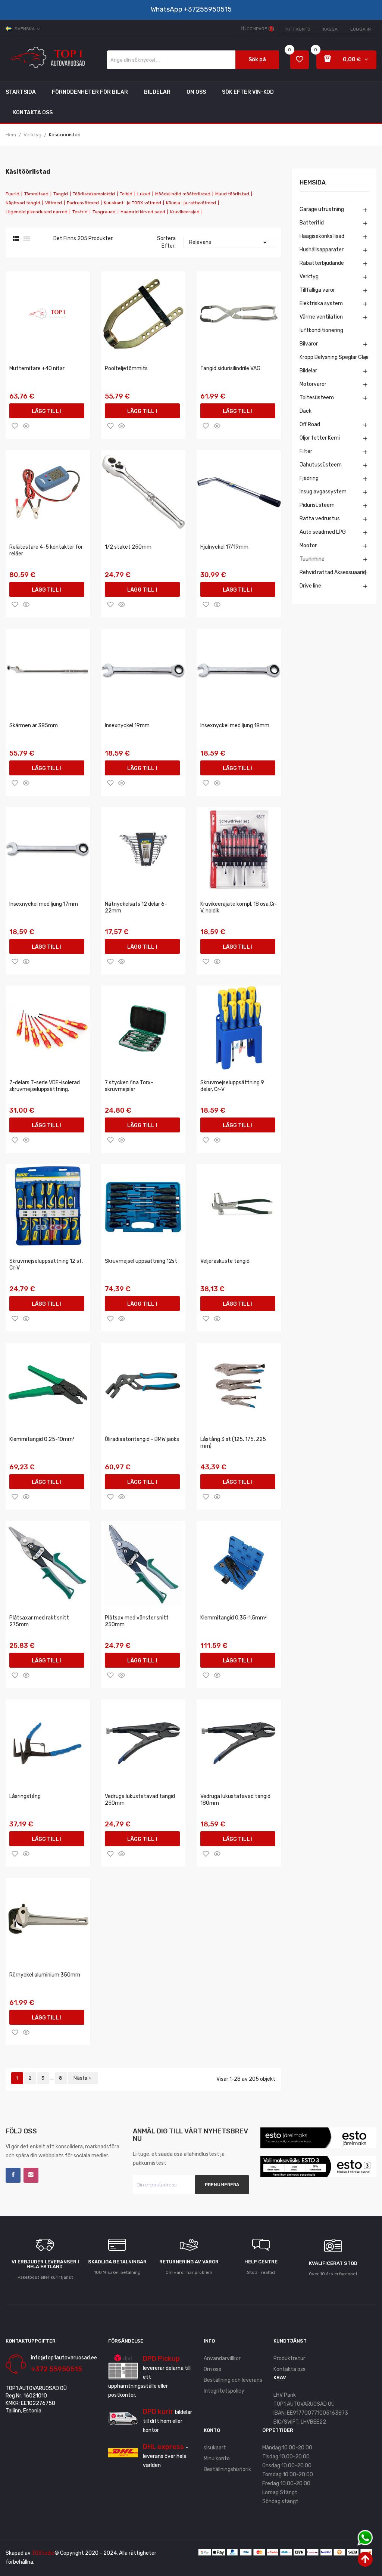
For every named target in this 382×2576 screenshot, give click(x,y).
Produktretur (289, 2358)
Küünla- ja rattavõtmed (191, 203)
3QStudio (43, 2553)
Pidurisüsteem (317, 505)
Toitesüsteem (317, 398)
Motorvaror (313, 384)
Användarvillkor (222, 2358)
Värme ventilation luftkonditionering (321, 324)
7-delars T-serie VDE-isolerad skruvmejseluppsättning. (45, 1086)
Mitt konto (298, 29)
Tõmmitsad (36, 194)
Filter (306, 451)
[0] (300, 60)
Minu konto (217, 2459)
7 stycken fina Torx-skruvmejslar (129, 1086)
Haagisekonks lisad (322, 236)
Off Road (310, 424)
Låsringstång (25, 1796)
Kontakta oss (289, 2369)
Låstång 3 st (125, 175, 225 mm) (233, 1443)
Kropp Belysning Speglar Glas (334, 357)
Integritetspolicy (224, 2391)
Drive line (310, 586)
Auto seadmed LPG (323, 532)
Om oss (212, 2369)
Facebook (13, 2175)
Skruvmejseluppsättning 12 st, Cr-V (46, 1264)
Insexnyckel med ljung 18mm (235, 726)
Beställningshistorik (227, 2469)
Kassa (330, 29)
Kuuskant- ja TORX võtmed (132, 203)
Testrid (80, 212)
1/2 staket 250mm (128, 547)
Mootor (308, 545)
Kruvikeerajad (185, 212)
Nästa (83, 2078)
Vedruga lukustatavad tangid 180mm (235, 1800)
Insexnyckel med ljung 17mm (44, 904)
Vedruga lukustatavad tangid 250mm (140, 1800)
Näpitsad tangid (23, 203)
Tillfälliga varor (317, 290)
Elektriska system (321, 303)
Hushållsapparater (322, 250)
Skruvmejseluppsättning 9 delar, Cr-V (232, 1086)
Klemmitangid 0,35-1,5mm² (234, 1618)
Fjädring (309, 478)
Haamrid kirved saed (143, 212)
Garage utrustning (322, 209)
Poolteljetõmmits (126, 368)
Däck (306, 411)
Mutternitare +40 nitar (37, 368)
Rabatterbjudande (322, 263)
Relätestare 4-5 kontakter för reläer (46, 550)
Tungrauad (104, 212)
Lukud (144, 194)
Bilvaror (309, 344)
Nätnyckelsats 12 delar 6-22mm (136, 907)
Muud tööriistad (232, 194)
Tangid (61, 194)
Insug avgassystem (323, 492)
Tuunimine (312, 559)
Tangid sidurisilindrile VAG (230, 368)
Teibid (126, 194)
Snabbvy (26, 426)
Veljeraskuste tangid (225, 1261)
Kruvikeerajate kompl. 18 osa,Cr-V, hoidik (239, 907)
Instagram (31, 2175)
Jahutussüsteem (321, 465)
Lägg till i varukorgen (47, 413)
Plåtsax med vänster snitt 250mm (137, 1621)
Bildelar (308, 371)
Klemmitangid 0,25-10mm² (42, 1439)
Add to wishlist (15, 426)
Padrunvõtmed (83, 203)
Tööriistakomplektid (94, 194)
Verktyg (309, 277)
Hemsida (313, 183)
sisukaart (215, 2448)
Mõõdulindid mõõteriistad (183, 194)
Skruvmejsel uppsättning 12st (141, 1261)
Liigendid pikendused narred (37, 212)
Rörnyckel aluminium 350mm (45, 1975)
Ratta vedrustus (320, 519)
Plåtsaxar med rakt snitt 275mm (39, 1621)
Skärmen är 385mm (34, 726)
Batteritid (312, 223)
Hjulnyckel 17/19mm (224, 547)
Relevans (229, 242)
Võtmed (54, 203)
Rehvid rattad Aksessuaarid (333, 572)
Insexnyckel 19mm (127, 726)
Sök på (257, 60)
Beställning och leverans (233, 2380)
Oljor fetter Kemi (320, 438)
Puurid (12, 194)
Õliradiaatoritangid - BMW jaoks (142, 1439)
